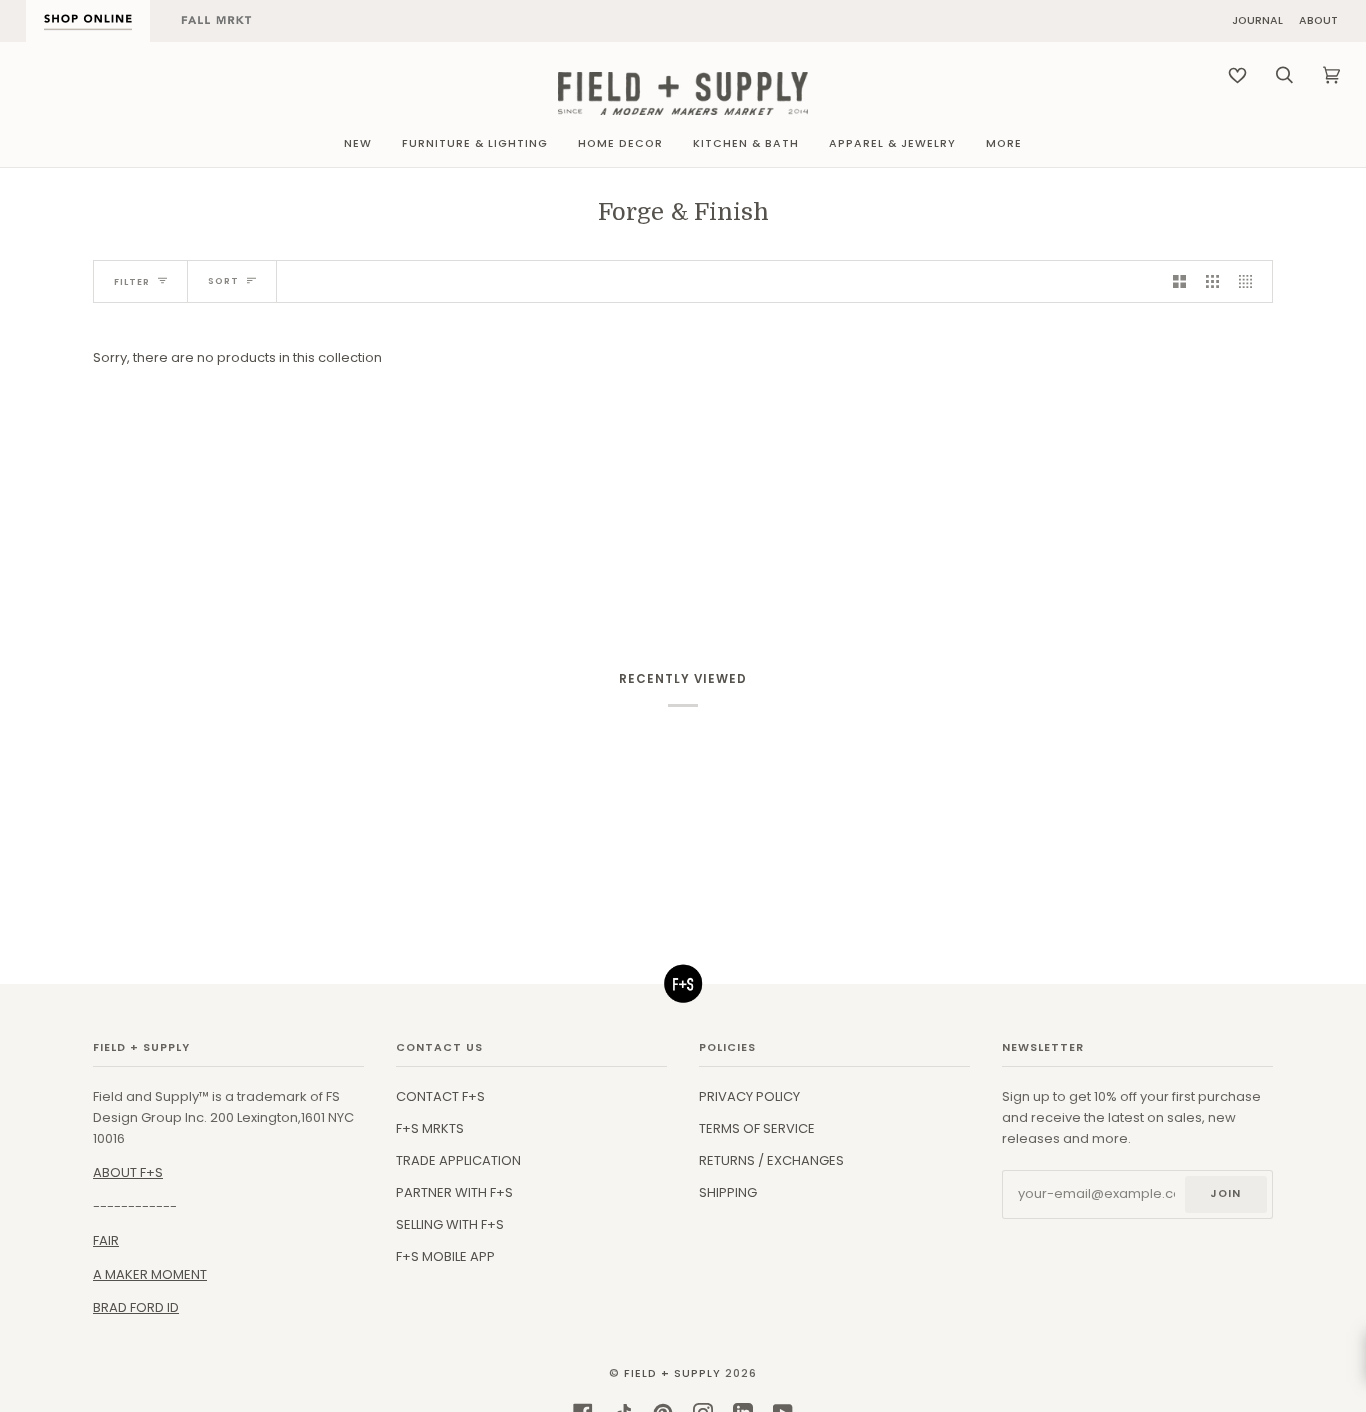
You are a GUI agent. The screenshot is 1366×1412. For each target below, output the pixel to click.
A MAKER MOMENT (150, 1274)
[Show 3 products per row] (1212, 281)
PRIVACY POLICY (749, 1096)
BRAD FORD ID (136, 1307)
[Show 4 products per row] (1250, 281)
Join (1225, 1193)
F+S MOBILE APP (445, 1256)
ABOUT (1318, 21)
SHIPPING (728, 1192)
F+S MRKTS (430, 1128)
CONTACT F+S (440, 1096)
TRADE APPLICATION (458, 1160)
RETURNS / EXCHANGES (771, 1160)
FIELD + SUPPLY (672, 1373)
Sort (223, 281)
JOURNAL (1257, 21)
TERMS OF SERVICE (757, 1128)
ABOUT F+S (128, 1172)
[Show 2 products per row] (1179, 281)
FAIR (106, 1240)
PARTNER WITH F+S (454, 1192)
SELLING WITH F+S (450, 1224)
